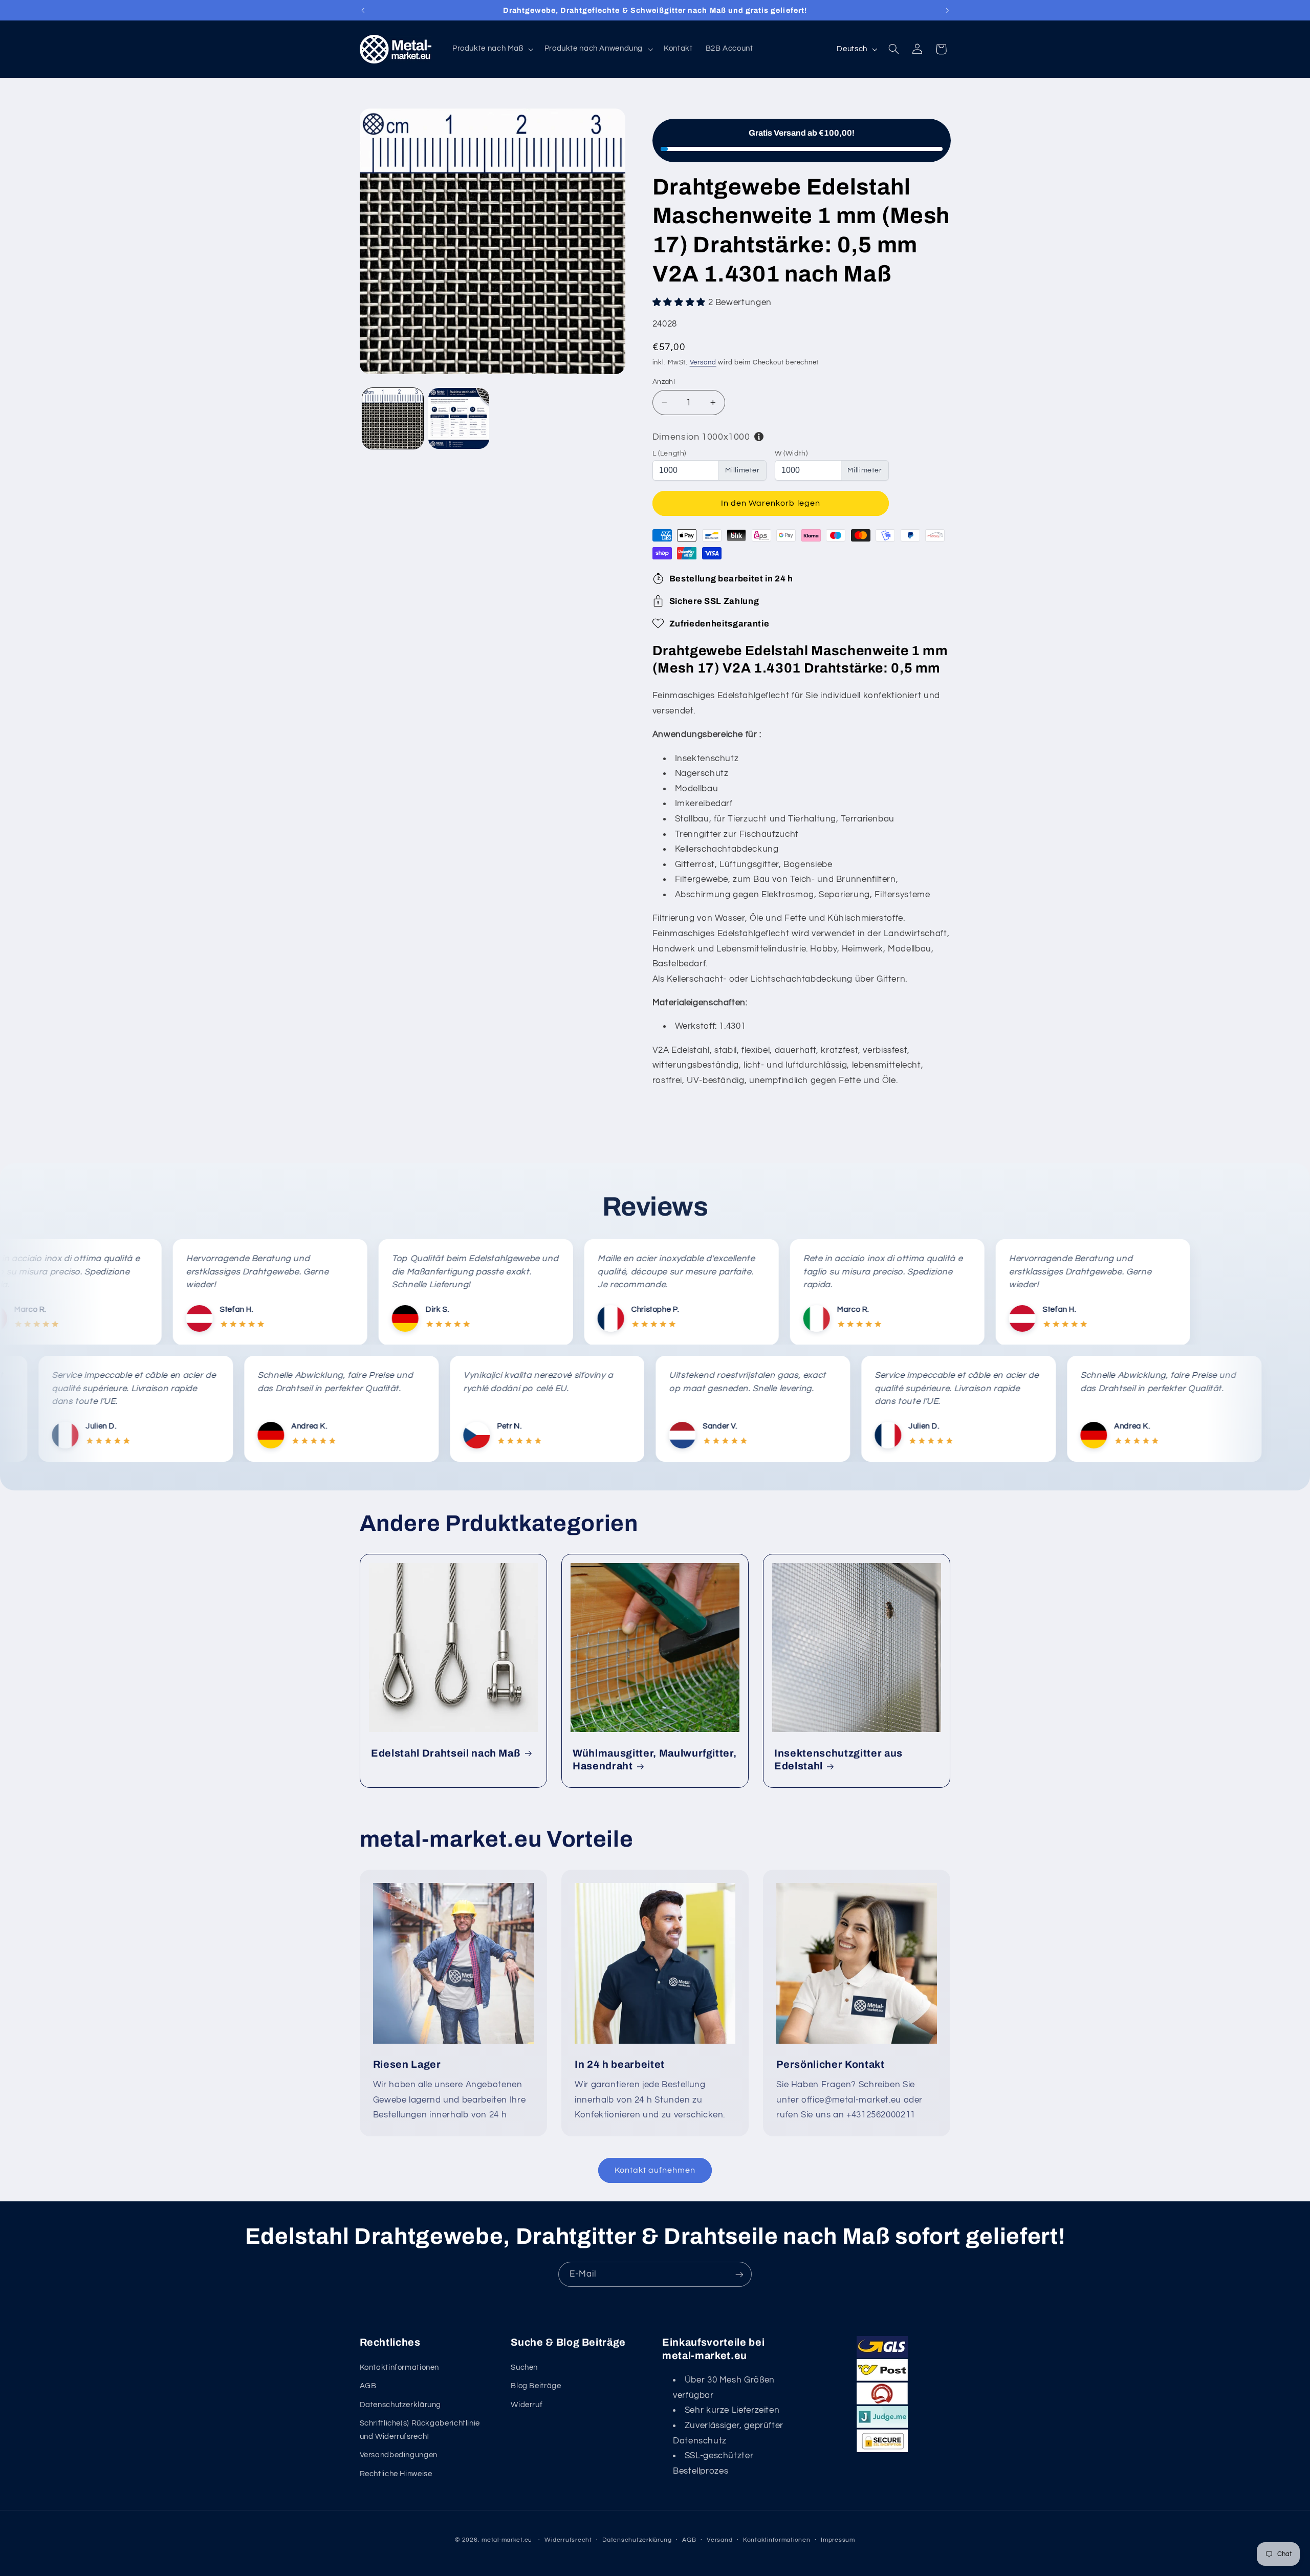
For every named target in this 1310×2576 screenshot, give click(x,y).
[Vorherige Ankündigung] (363, 10)
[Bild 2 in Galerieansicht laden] (459, 418)
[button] (492, 49)
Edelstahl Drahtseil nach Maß (446, 1753)
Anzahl (664, 381)
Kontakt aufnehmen (655, 2170)
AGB (368, 2386)
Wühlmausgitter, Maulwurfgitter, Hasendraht (654, 1760)
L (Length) (669, 453)
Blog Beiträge (536, 2386)
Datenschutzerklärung (401, 2405)
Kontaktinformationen (400, 2367)
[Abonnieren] (739, 2274)
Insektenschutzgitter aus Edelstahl (838, 1760)
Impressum (838, 2540)
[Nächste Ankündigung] (947, 10)
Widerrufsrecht (568, 2540)
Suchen (524, 2367)
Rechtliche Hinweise (396, 2474)
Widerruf (527, 2405)
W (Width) (791, 453)
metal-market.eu (507, 2540)
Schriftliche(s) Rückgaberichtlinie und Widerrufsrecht (420, 2430)
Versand (703, 363)
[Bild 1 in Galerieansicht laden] (393, 418)
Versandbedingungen (399, 2455)
